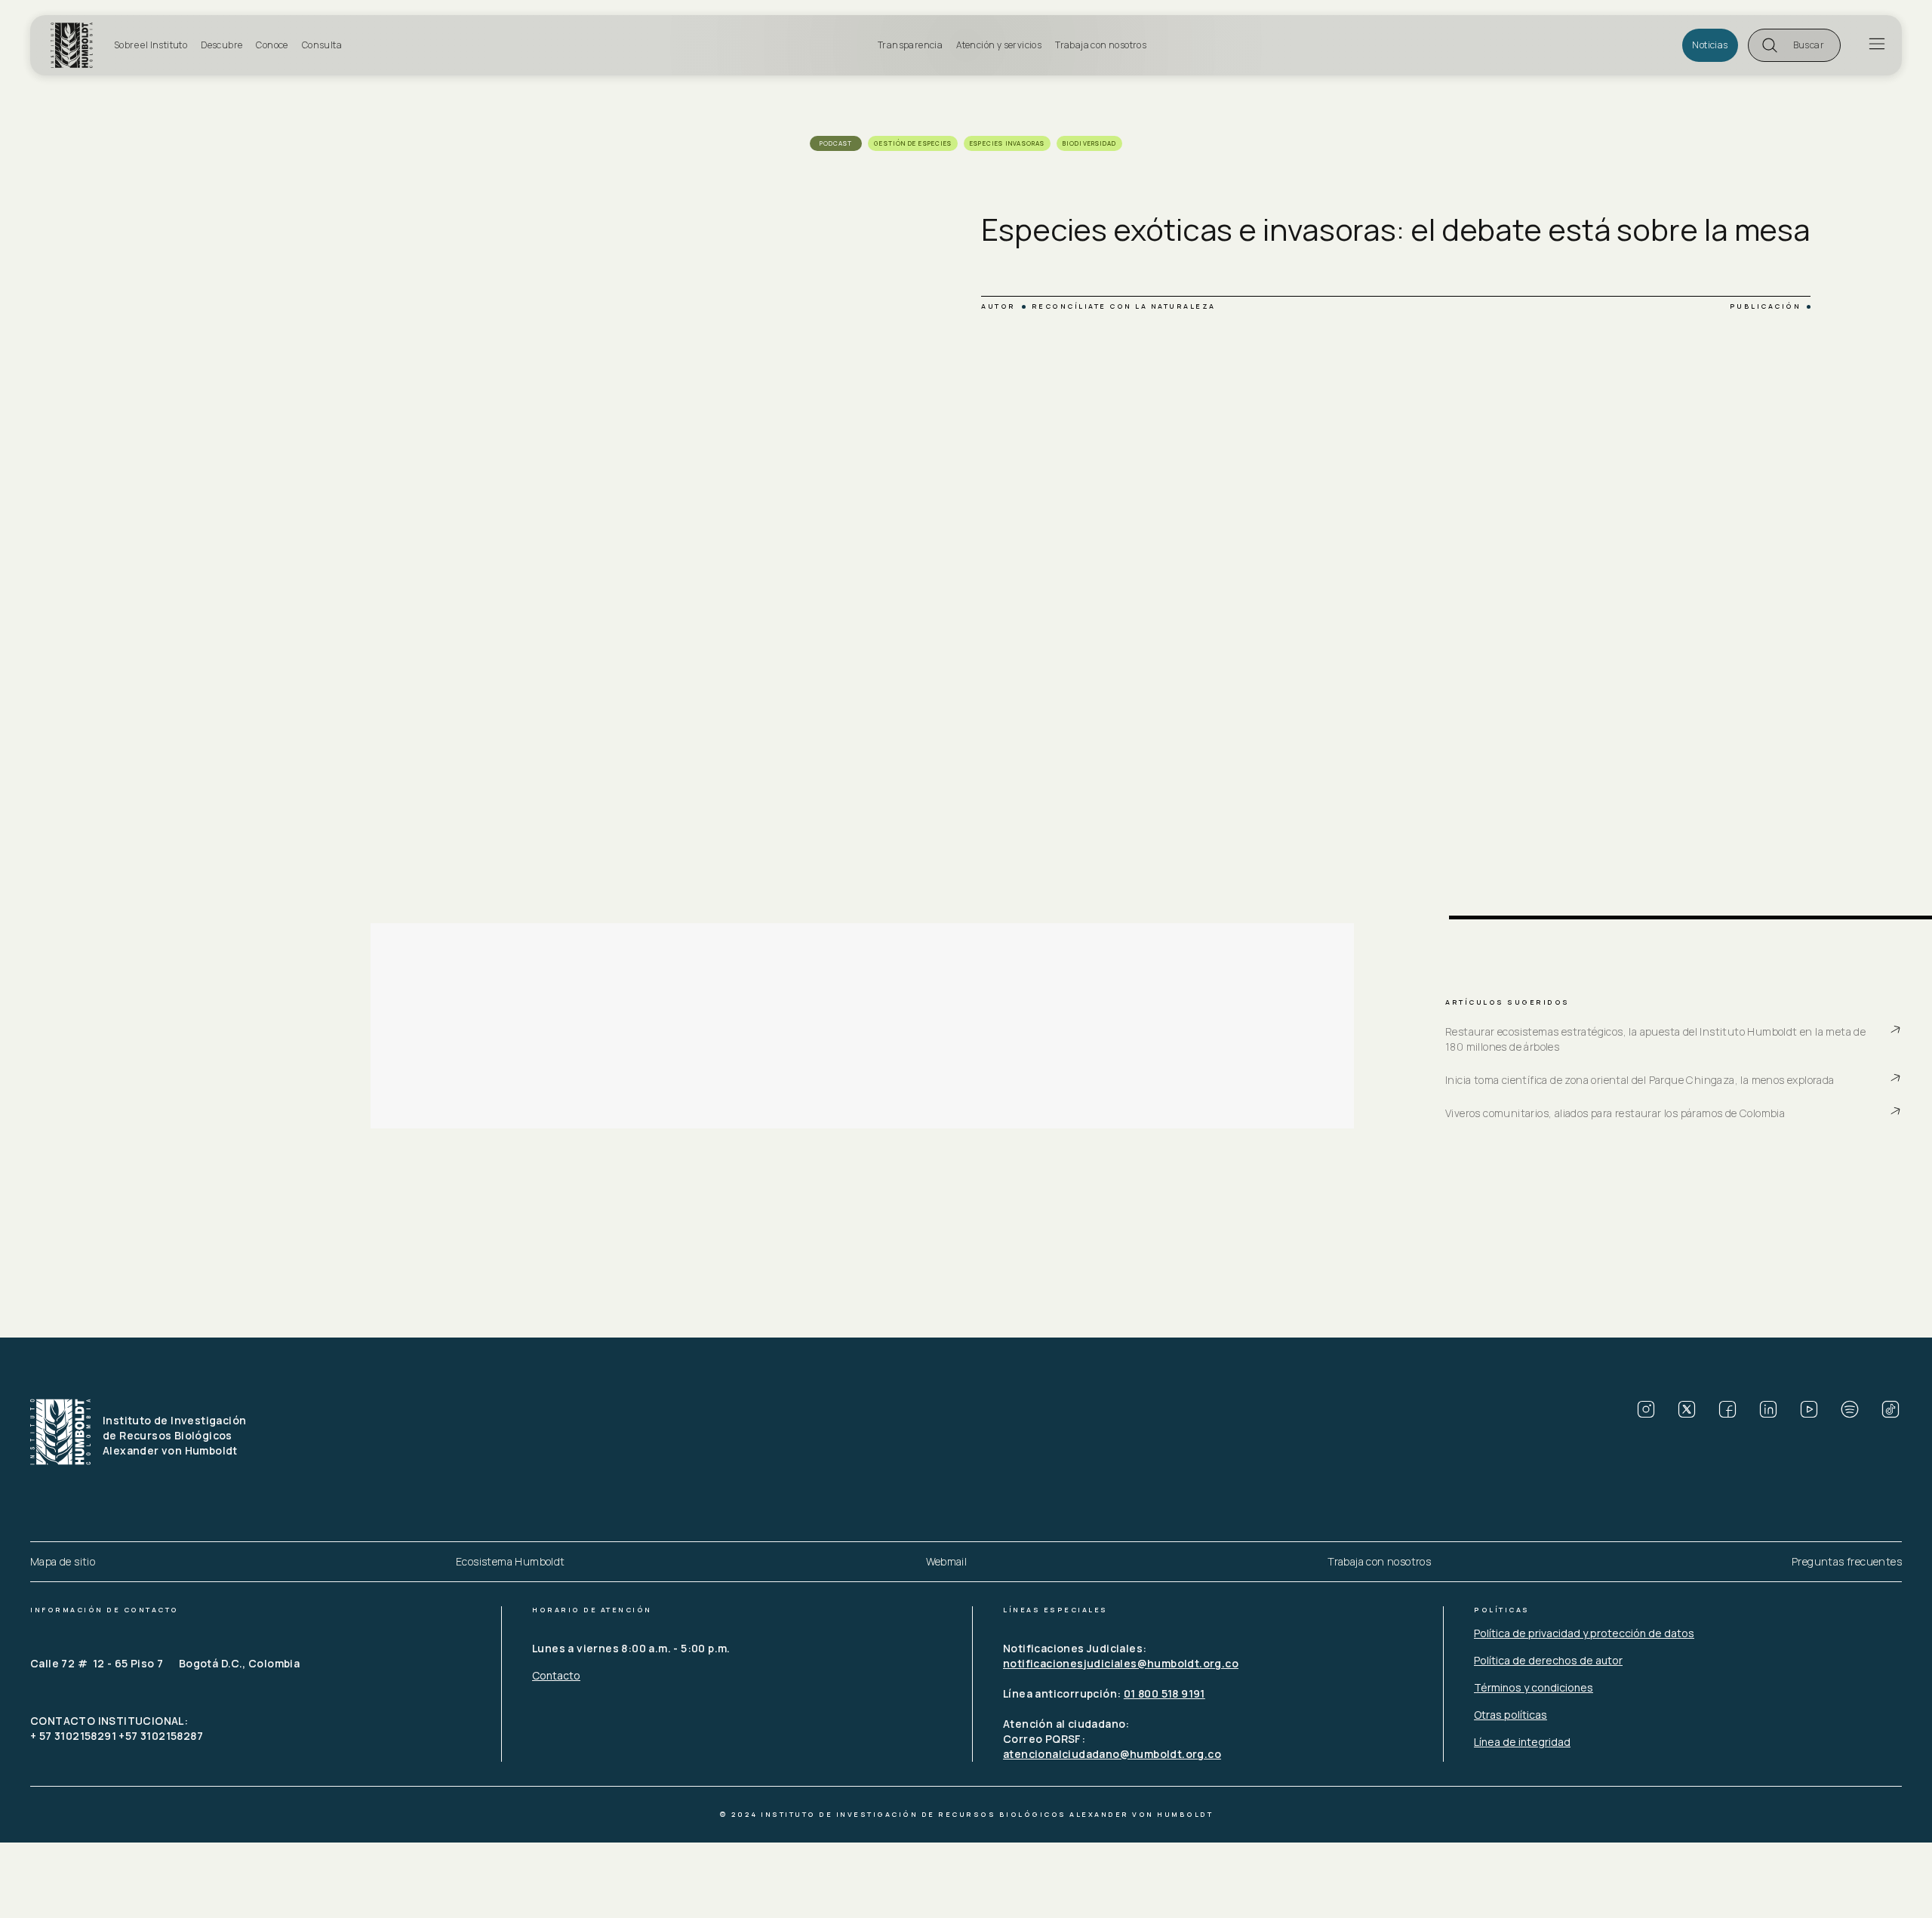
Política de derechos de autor (1548, 1660)
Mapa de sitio (63, 1561)
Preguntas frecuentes (1847, 1561)
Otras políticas (1511, 1715)
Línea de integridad (1522, 1742)
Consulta (322, 45)
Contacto (556, 1675)
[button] (1794, 45)
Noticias (1710, 45)
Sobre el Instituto (151, 45)
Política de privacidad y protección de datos (1584, 1633)
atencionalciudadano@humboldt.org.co (1112, 1754)
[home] (78, 45)
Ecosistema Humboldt (511, 1561)
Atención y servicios (999, 45)
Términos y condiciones (1534, 1687)
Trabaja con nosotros (1101, 45)
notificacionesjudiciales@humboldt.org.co (1121, 1663)
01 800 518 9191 (1164, 1693)
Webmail (947, 1561)
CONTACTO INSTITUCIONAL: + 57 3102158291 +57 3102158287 (117, 1728)
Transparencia (910, 45)
